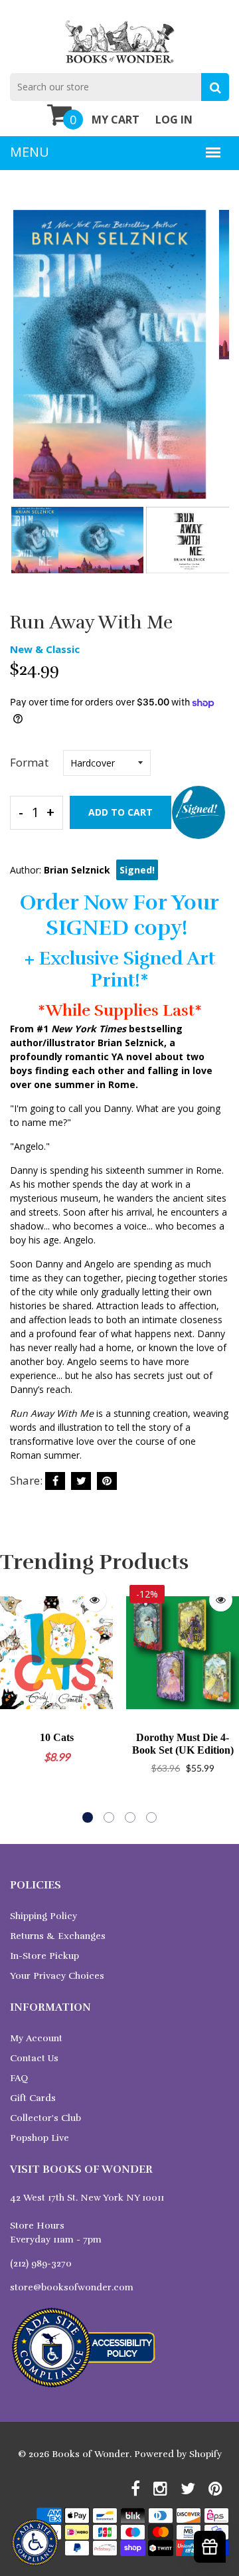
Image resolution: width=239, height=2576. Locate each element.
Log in (174, 120)
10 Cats (57, 1737)
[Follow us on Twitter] (81, 1481)
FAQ (19, 2078)
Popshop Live (40, 2138)
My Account (36, 2038)
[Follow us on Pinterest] (107, 1481)
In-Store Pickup (44, 1956)
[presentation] (23, 363)
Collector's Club (45, 2118)
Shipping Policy (43, 1916)
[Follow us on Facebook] (55, 1481)
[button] (88, 1817)
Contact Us (34, 2058)
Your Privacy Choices (57, 1976)
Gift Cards (33, 2098)
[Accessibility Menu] (35, 2542)
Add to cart (120, 812)
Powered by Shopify (178, 2454)
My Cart (116, 120)
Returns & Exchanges (58, 1936)
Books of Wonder (91, 2454)
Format (29, 762)
